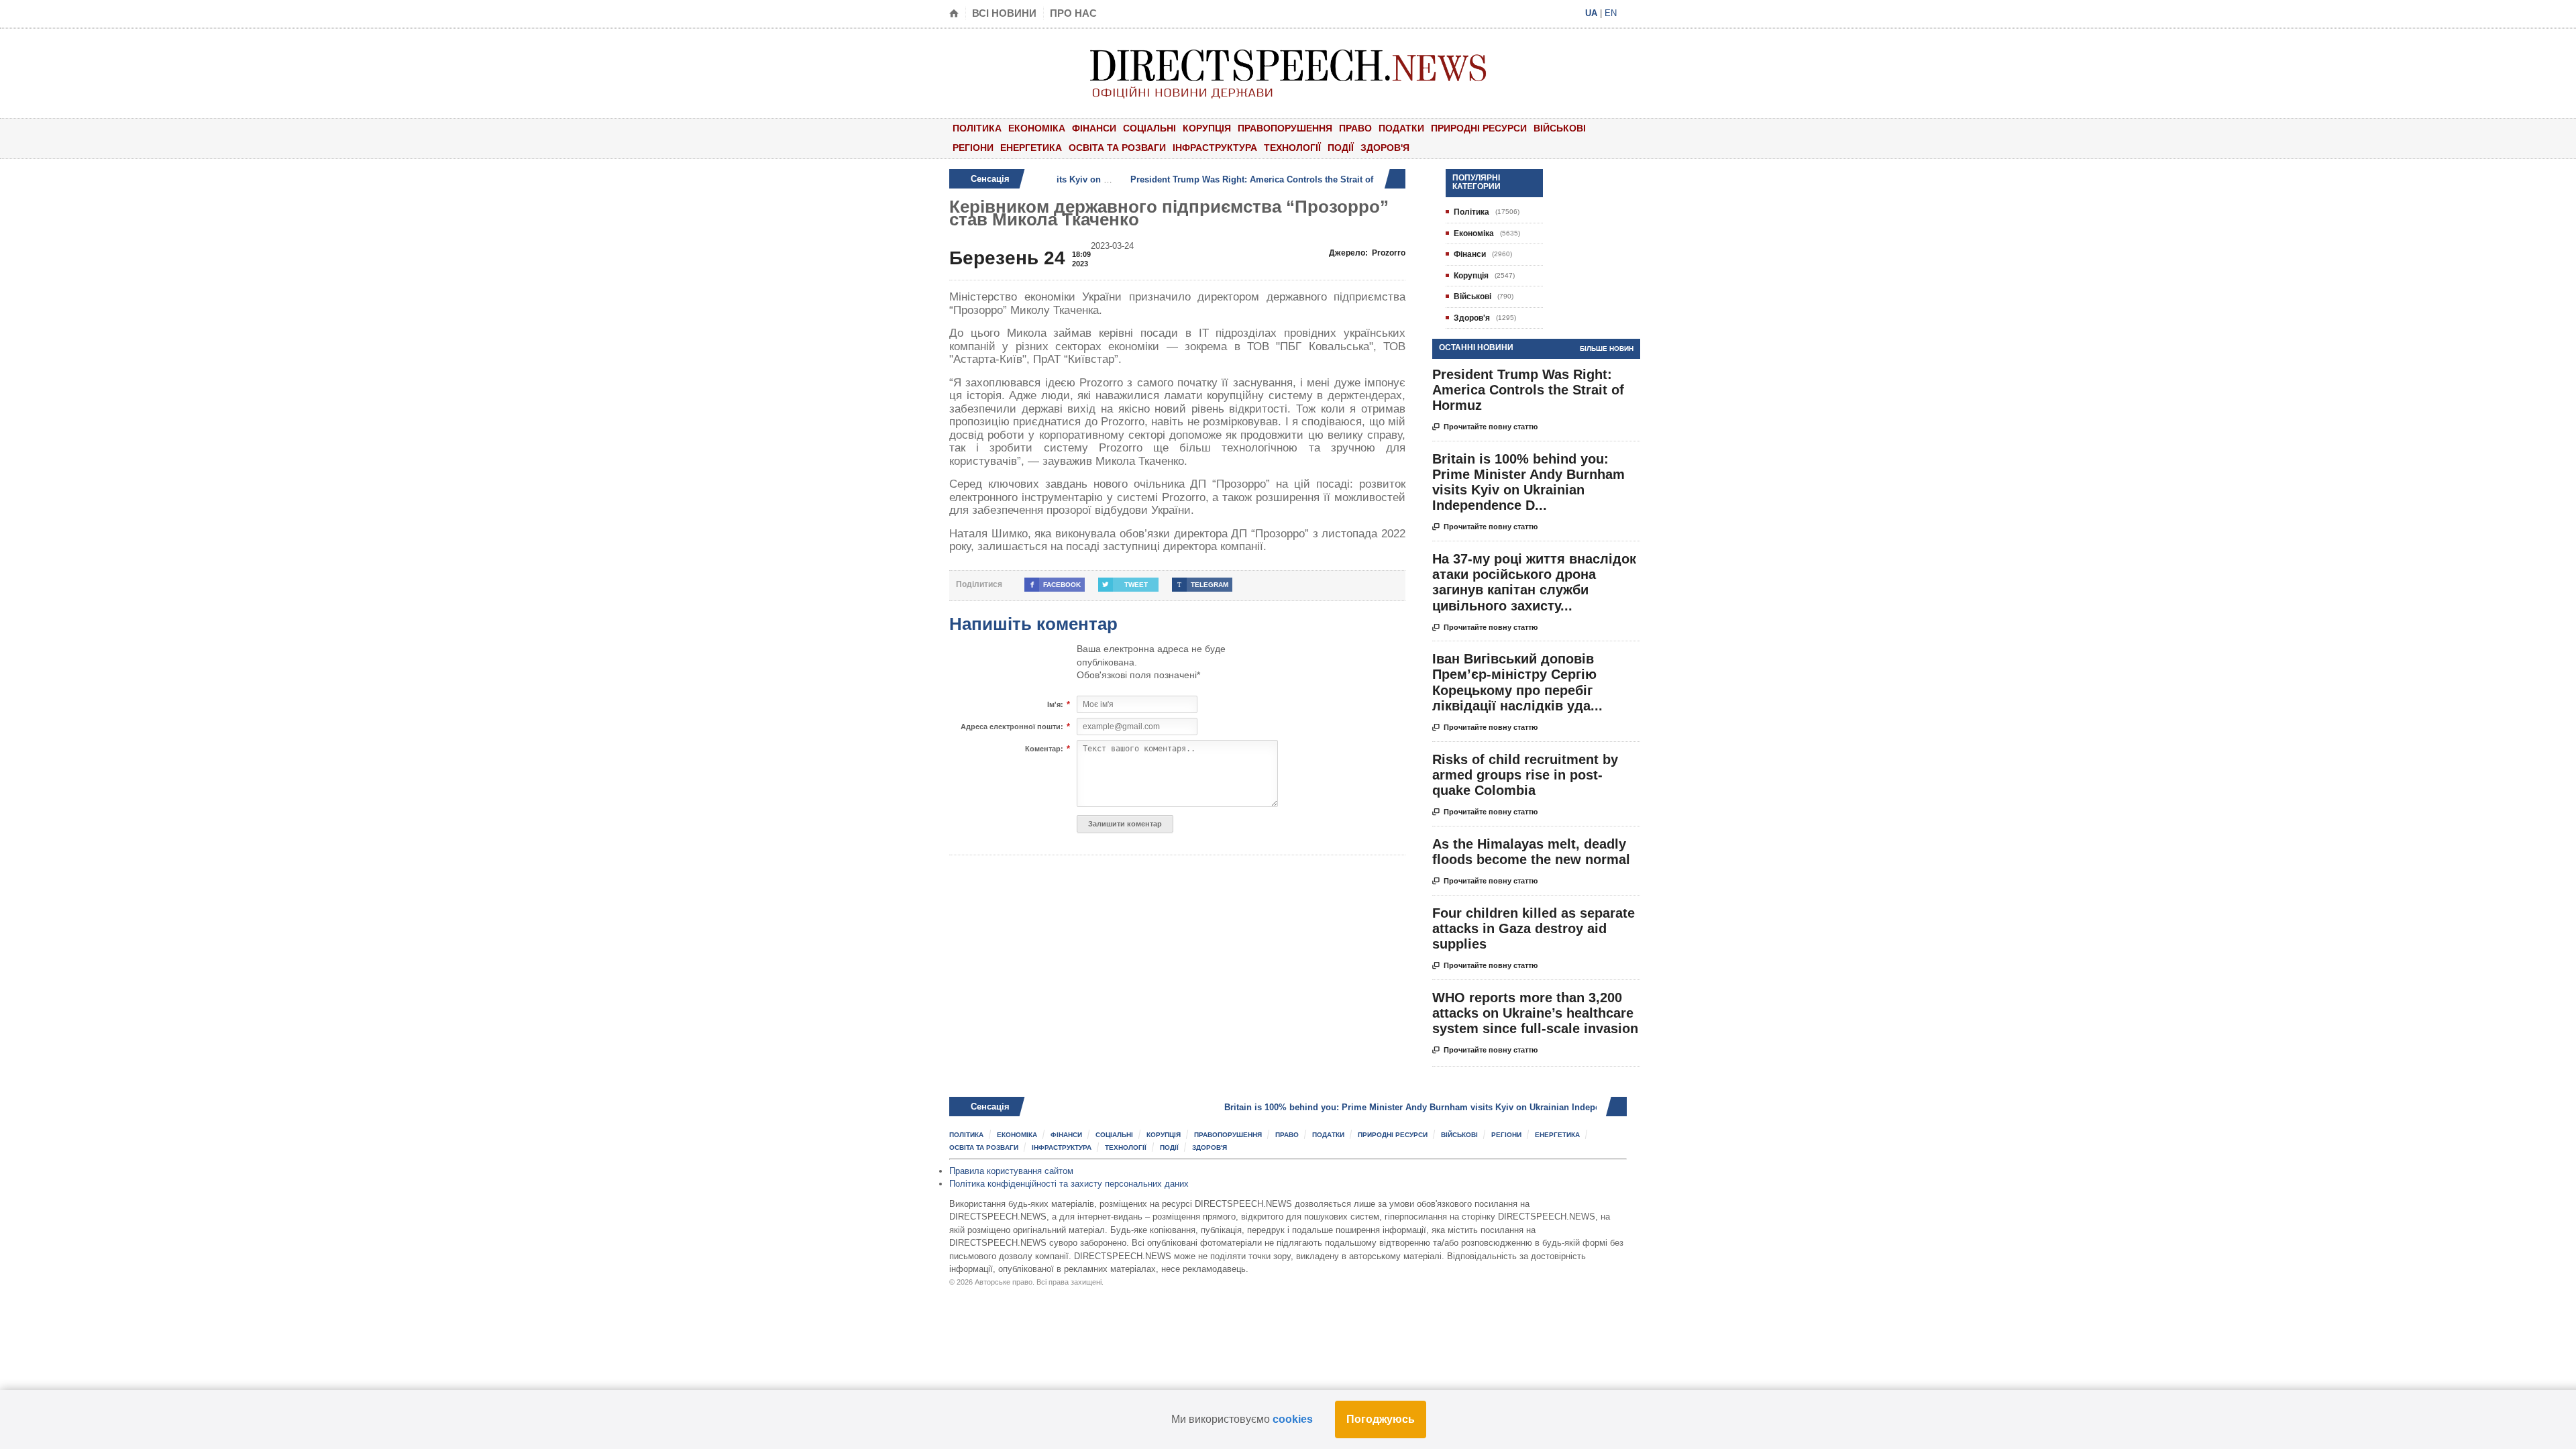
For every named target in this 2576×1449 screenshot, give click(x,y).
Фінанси (1094, 128)
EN (1611, 13)
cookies (1293, 1419)
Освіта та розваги (1117, 148)
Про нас (1073, 13)
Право (1355, 128)
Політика (977, 128)
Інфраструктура (1215, 148)
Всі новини (1004, 13)
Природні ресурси (1479, 128)
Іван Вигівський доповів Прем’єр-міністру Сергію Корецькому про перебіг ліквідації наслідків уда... (1517, 682)
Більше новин (1607, 348)
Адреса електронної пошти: (1012, 727)
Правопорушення (1285, 128)
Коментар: (1044, 749)
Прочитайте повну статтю (1485, 427)
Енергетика (1031, 148)
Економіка (1037, 128)
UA (1591, 13)
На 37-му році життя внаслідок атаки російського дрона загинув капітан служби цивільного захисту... (1534, 582)
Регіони (973, 148)
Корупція (1207, 128)
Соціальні (1149, 128)
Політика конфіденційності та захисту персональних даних (1069, 1184)
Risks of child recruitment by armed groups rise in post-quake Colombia (1525, 775)
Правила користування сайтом (1011, 1171)
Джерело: (1367, 253)
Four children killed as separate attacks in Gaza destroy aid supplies (1534, 928)
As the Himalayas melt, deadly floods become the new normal (1531, 852)
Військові (1560, 128)
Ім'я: (1055, 705)
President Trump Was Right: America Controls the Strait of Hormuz (1187, 179)
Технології (1292, 148)
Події (1341, 148)
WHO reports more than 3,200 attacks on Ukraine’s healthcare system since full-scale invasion (1535, 1013)
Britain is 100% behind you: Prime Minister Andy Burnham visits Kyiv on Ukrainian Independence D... (1528, 482)
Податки (1401, 128)
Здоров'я (1385, 148)
